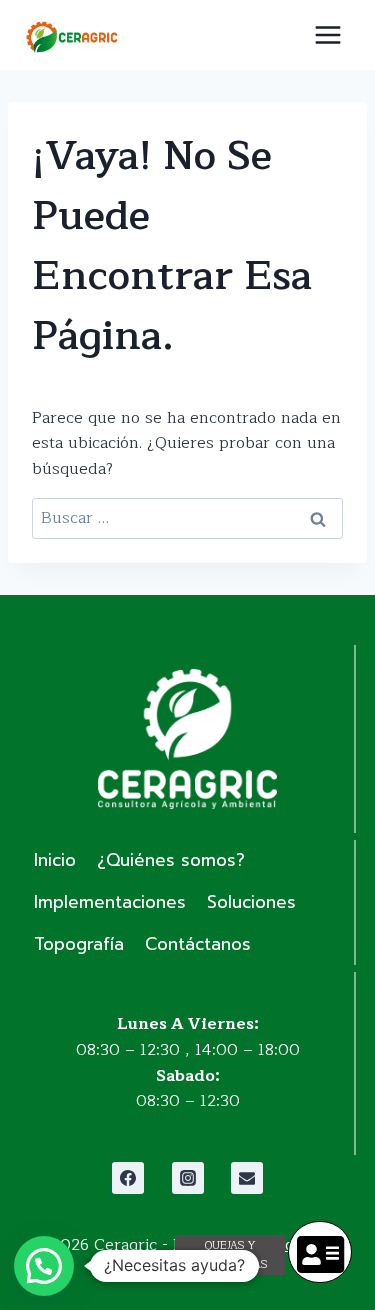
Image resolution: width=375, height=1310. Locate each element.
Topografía (79, 944)
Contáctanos (198, 944)
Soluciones (251, 902)
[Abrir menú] (327, 34)
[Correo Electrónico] (247, 1178)
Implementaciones (110, 902)
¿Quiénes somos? (171, 860)
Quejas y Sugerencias (230, 1255)
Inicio (55, 860)
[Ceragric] (71, 37)
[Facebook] (128, 1178)
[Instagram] (188, 1178)
